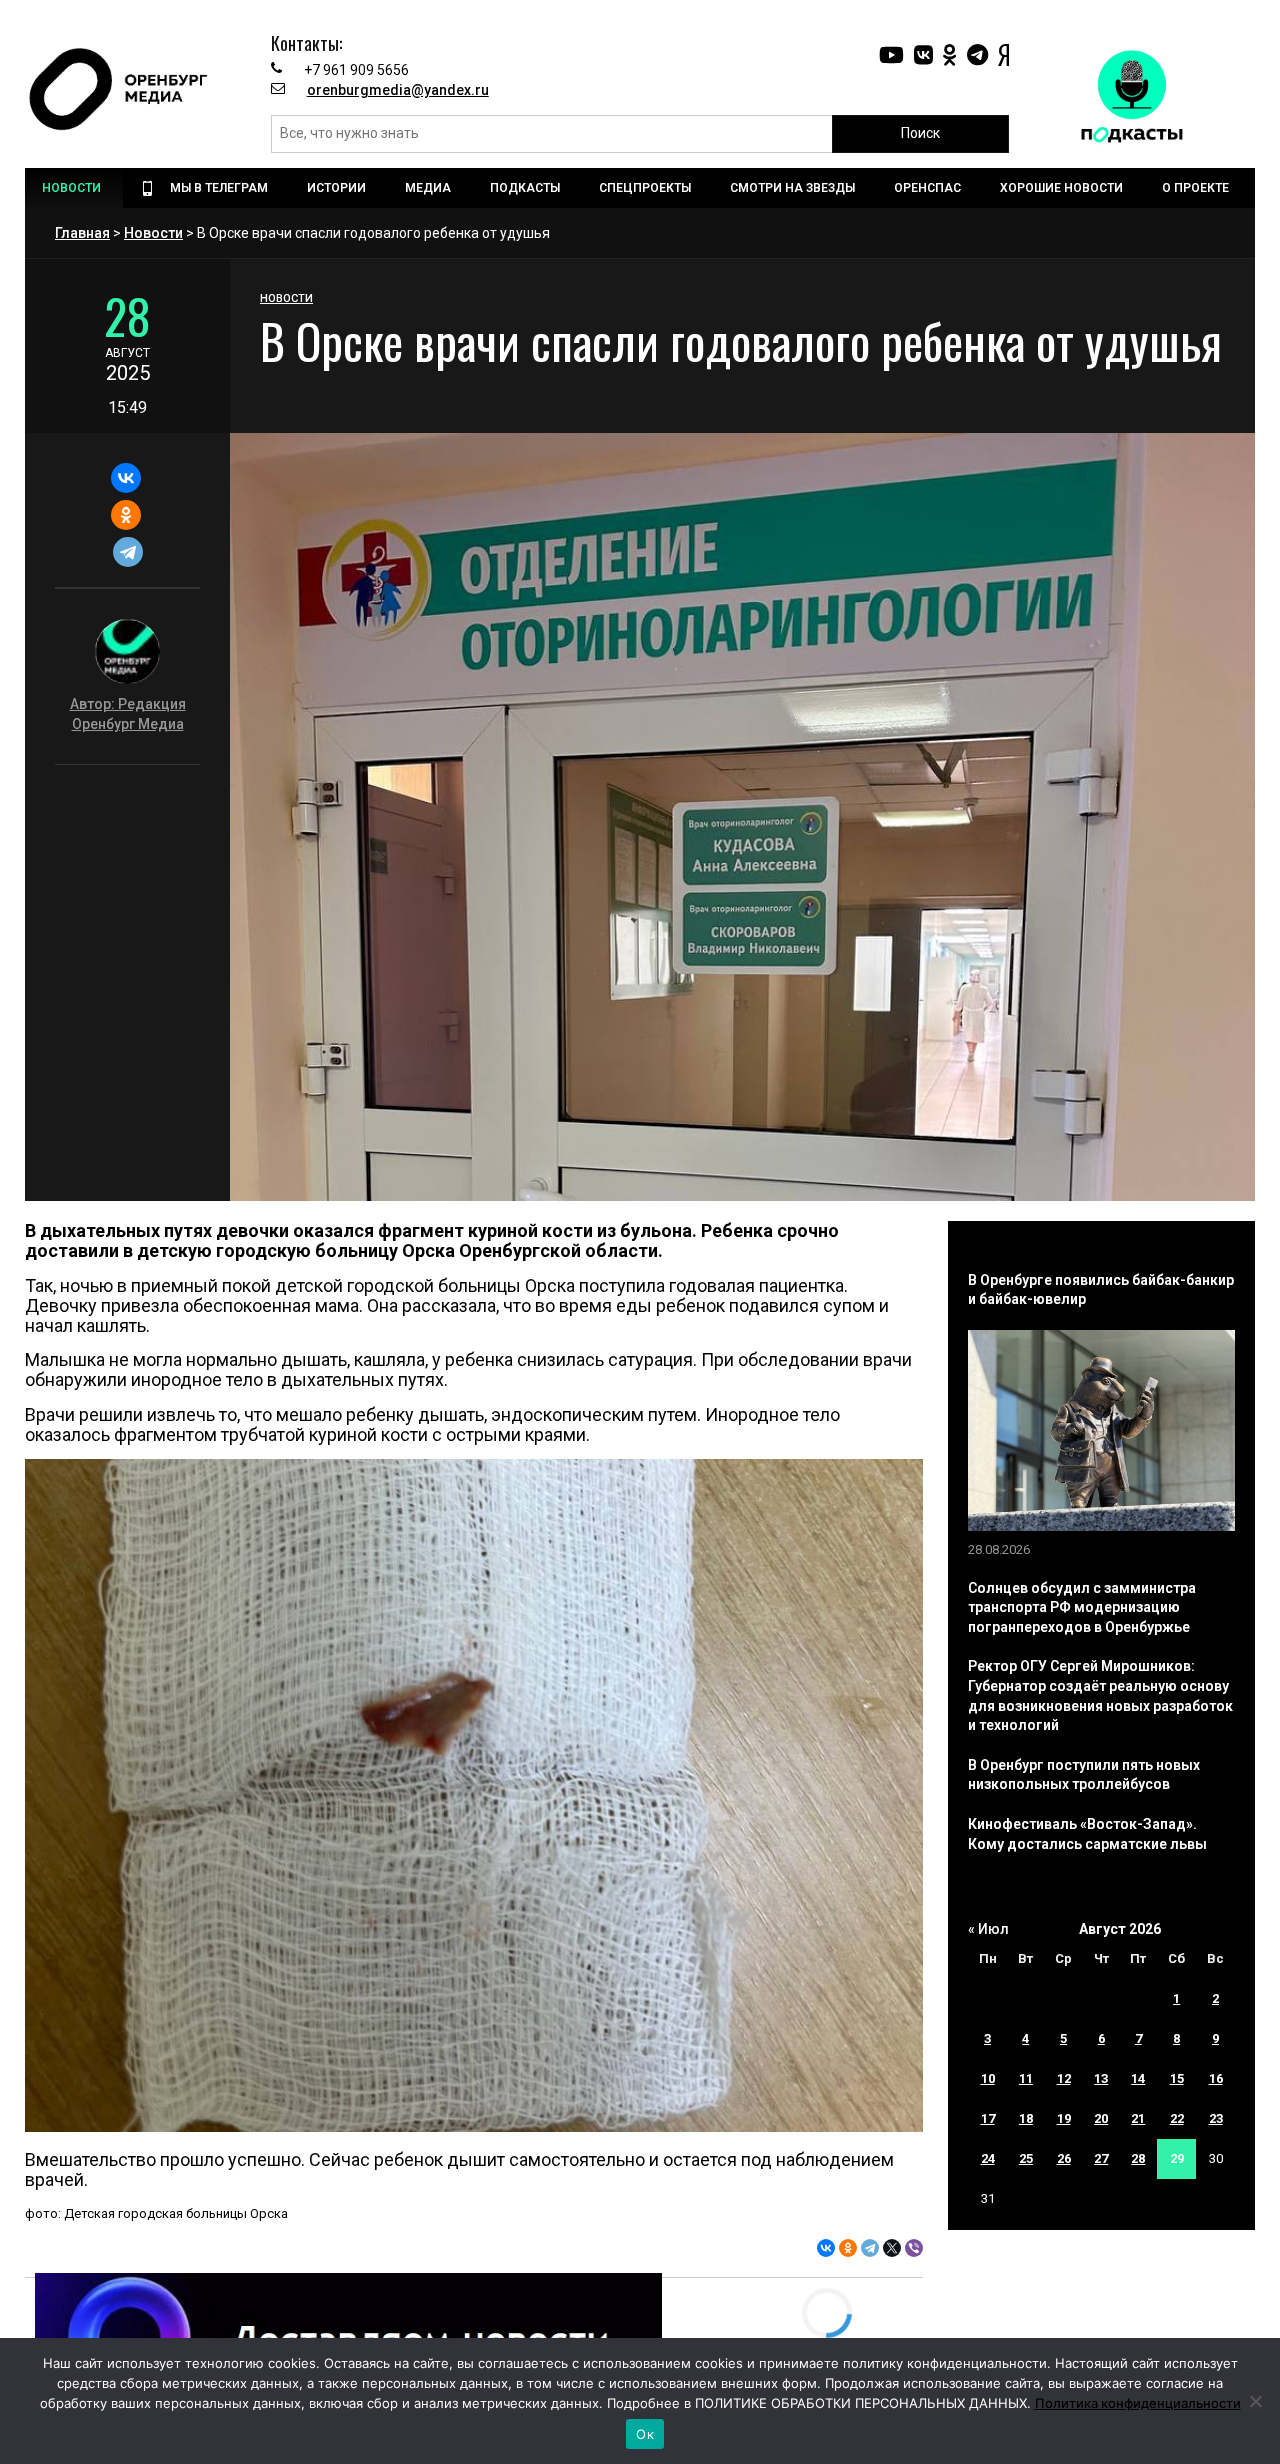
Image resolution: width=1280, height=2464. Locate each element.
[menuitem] (74, 188)
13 (1101, 2078)
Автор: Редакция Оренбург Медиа (128, 714)
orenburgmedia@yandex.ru (398, 90)
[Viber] (914, 2248)
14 (1138, 2078)
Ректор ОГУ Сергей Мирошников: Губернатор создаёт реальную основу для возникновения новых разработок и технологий (1100, 1695)
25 (1026, 2158)
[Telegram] (127, 552)
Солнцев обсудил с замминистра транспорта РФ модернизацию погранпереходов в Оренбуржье (1082, 1607)
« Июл (988, 1929)
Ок (645, 2434)
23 (1216, 2118)
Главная (82, 233)
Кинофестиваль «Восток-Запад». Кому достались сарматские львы (1087, 1834)
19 (1064, 2118)
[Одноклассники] (125, 515)
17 (988, 2118)
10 (988, 2078)
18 (1026, 2118)
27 (1101, 2158)
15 (1177, 2078)
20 (1101, 2118)
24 (988, 2158)
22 (1177, 2118)
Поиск (920, 133)
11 (1026, 2078)
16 (1216, 2078)
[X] (892, 2248)
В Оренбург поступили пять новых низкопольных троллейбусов (1084, 1775)
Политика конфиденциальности (1138, 2403)
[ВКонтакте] (125, 478)
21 (1138, 2118)
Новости (153, 233)
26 (1064, 2158)
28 (1138, 2158)
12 (1064, 2078)
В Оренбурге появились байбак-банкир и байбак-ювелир (1101, 1290)
